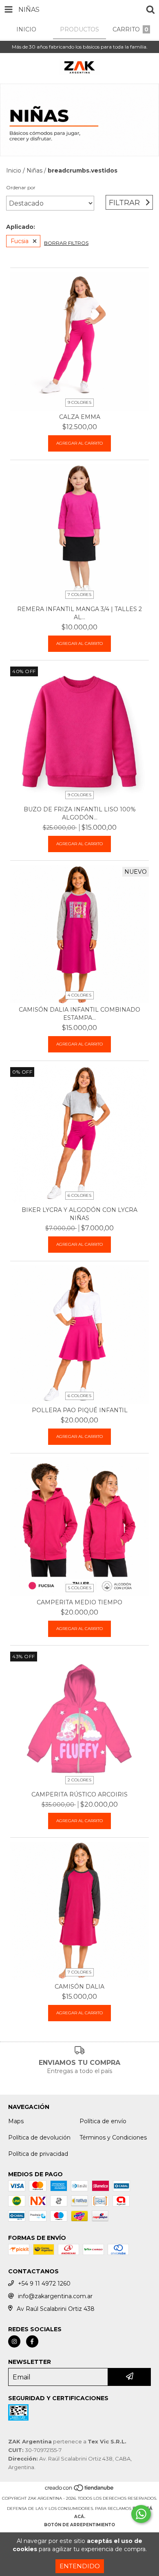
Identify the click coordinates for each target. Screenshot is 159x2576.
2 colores (79, 1780)
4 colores (79, 995)
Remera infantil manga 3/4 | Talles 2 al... (79, 613)
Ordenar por (21, 187)
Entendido (80, 2566)
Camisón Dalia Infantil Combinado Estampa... (79, 1014)
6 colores (79, 1195)
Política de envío (103, 2121)
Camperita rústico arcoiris (79, 1794)
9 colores (79, 402)
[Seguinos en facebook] (32, 2341)
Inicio (14, 171)
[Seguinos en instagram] (14, 2341)
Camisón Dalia (79, 1987)
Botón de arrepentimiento (79, 2525)
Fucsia (20, 241)
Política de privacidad (38, 2154)
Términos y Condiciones (113, 2137)
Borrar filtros (66, 243)
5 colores (80, 1588)
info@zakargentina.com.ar (55, 2296)
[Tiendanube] (80, 2490)
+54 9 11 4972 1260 (44, 2284)
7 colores (79, 595)
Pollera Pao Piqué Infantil (80, 1410)
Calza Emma (80, 417)
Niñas (34, 171)
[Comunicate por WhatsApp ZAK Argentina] (141, 2514)
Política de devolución (39, 2137)
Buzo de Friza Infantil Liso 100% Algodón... (80, 813)
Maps (16, 2121)
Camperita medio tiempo (79, 1602)
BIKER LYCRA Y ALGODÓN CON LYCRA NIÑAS (79, 1214)
